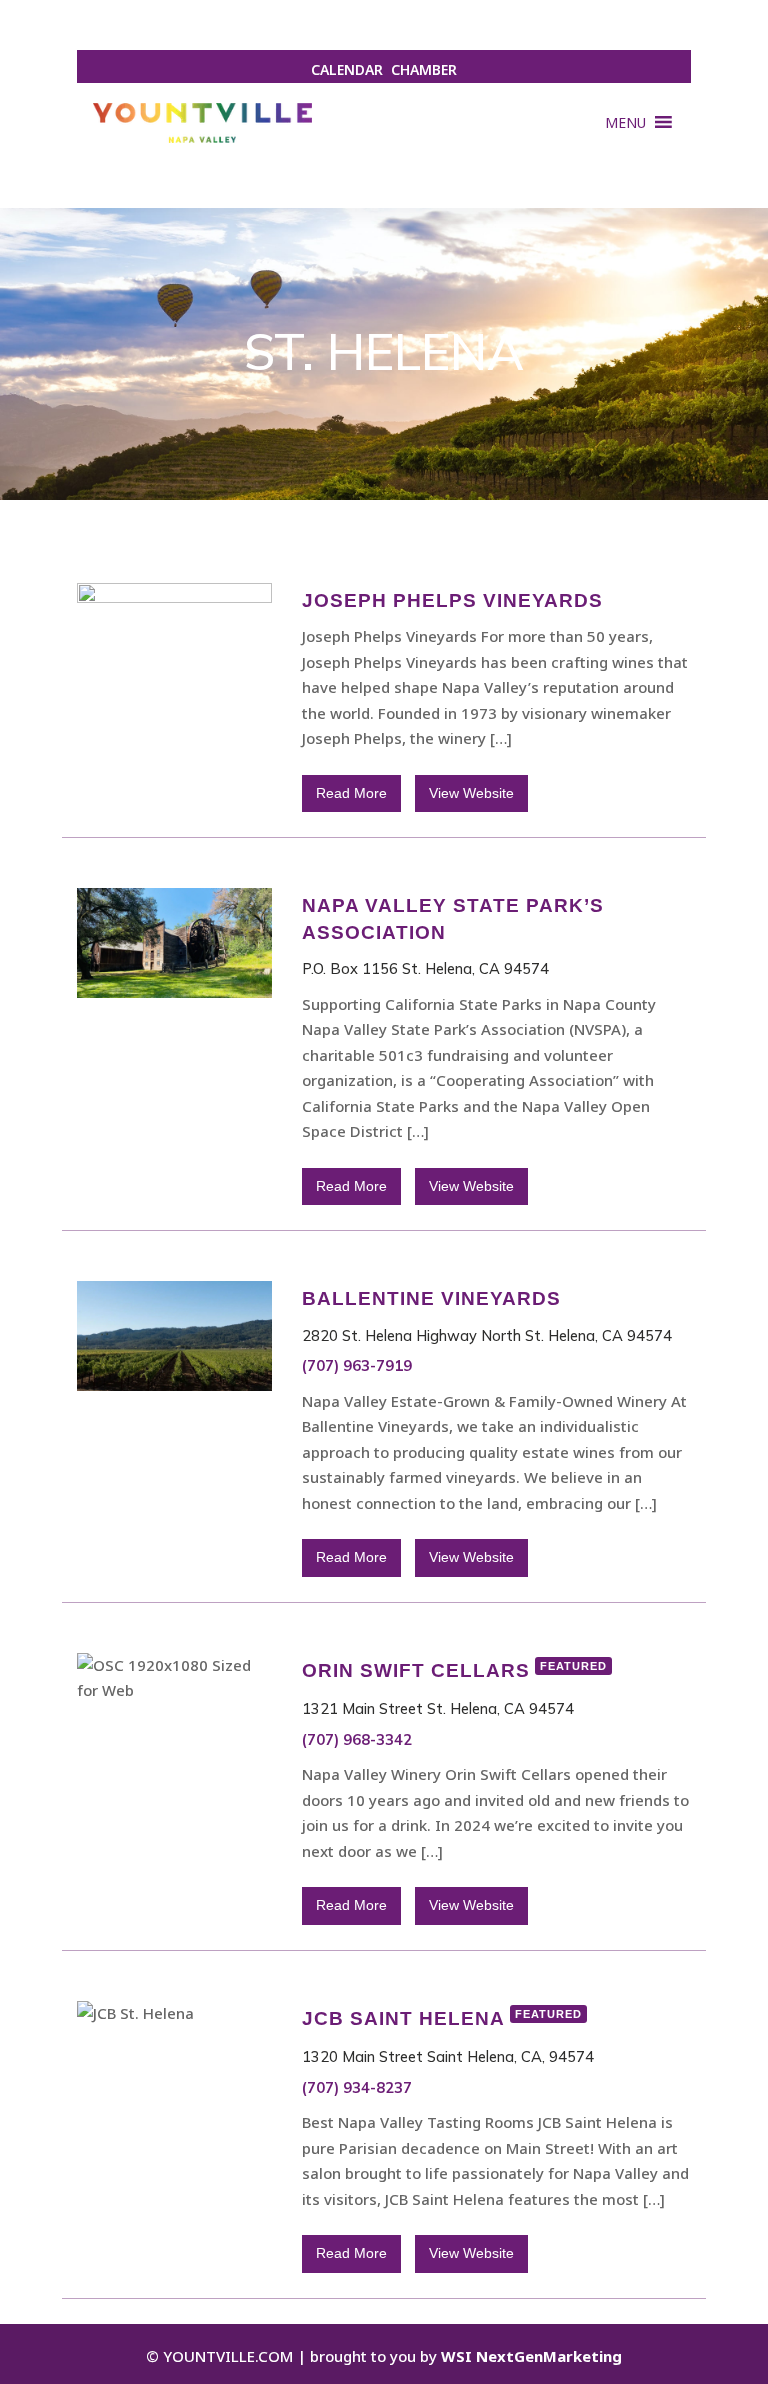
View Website (471, 793)
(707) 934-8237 (357, 2087)
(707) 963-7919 (357, 1365)
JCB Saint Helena (442, 2018)
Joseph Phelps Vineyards (452, 600)
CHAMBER (424, 69)
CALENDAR (347, 69)
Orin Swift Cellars (454, 1670)
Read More (351, 793)
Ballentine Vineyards (431, 1298)
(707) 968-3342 (357, 1739)
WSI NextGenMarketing (531, 2356)
